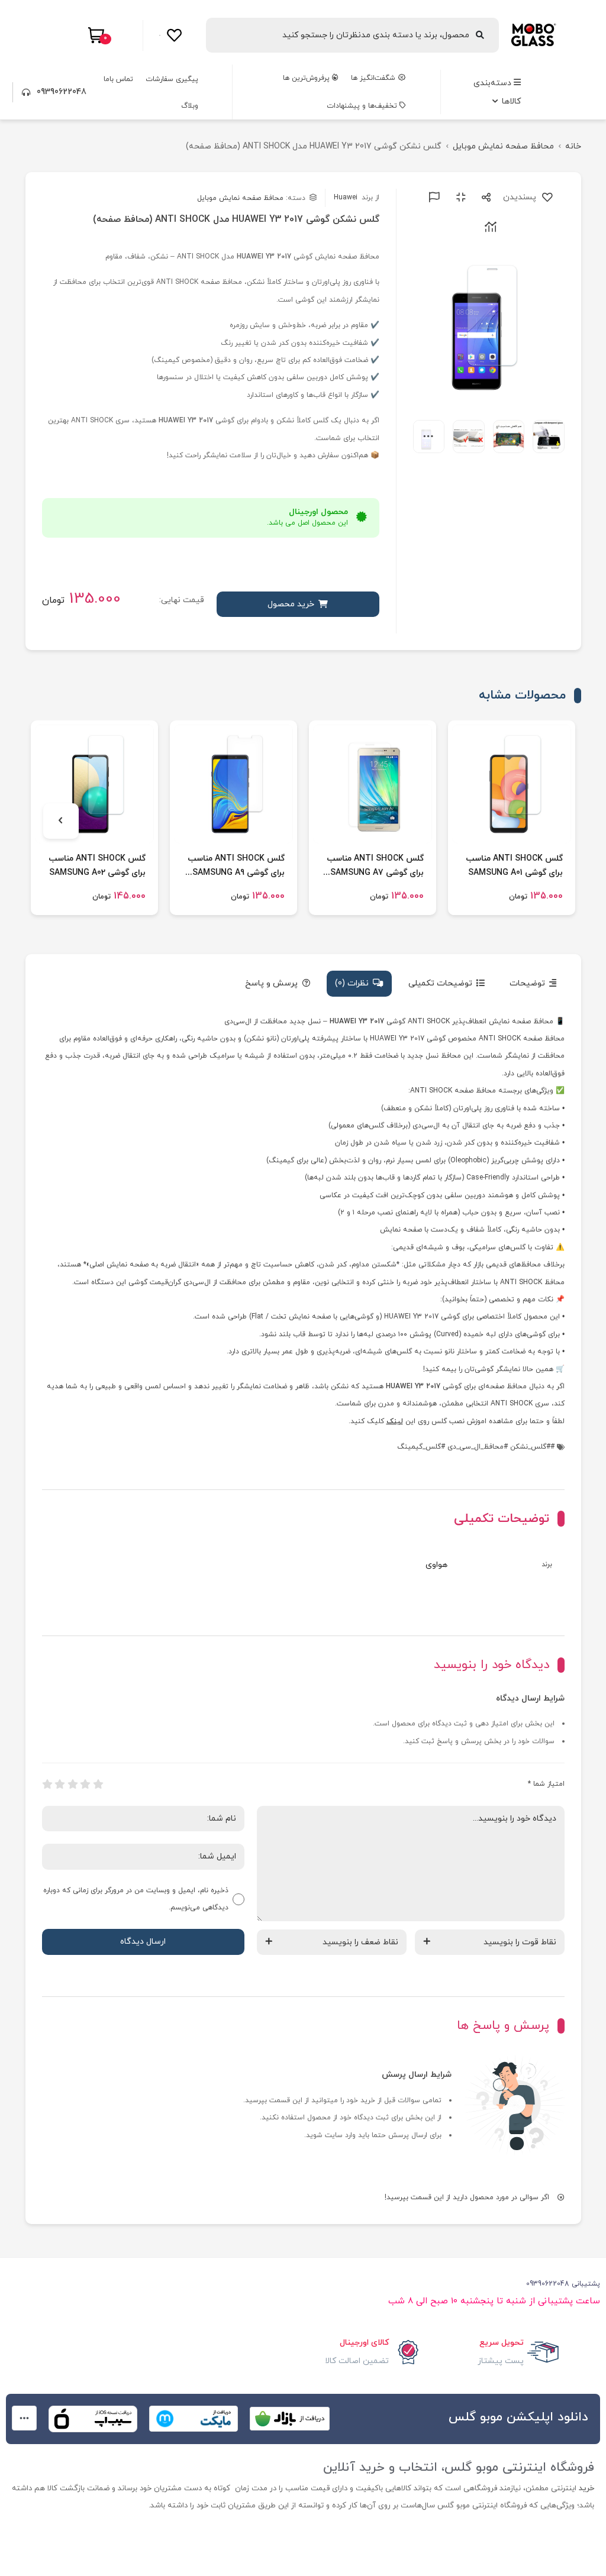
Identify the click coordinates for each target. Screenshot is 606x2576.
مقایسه (459, 197)
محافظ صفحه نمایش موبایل (503, 146)
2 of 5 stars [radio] (85, 1784)
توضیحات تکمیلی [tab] (440, 983)
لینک (395, 1421)
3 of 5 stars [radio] (73, 1784)
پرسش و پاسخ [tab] (271, 983)
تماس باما (118, 79)
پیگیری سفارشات (172, 79)
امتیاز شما (546, 1784)
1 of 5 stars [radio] (98, 1784)
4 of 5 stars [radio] (60, 1784)
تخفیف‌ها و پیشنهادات (363, 106)
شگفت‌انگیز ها (374, 78)
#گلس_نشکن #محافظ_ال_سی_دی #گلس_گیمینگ (474, 1447)
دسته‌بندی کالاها (497, 92)
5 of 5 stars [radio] (47, 1784)
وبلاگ (190, 106)
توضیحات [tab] (527, 983)
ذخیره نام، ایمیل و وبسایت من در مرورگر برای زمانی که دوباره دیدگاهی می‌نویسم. (136, 1899)
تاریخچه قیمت (489, 227)
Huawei (357, 198)
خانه (573, 146)
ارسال (484, 197)
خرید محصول (291, 604)
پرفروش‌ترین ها (307, 78)
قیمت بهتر (432, 197)
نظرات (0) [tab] (352, 983)
